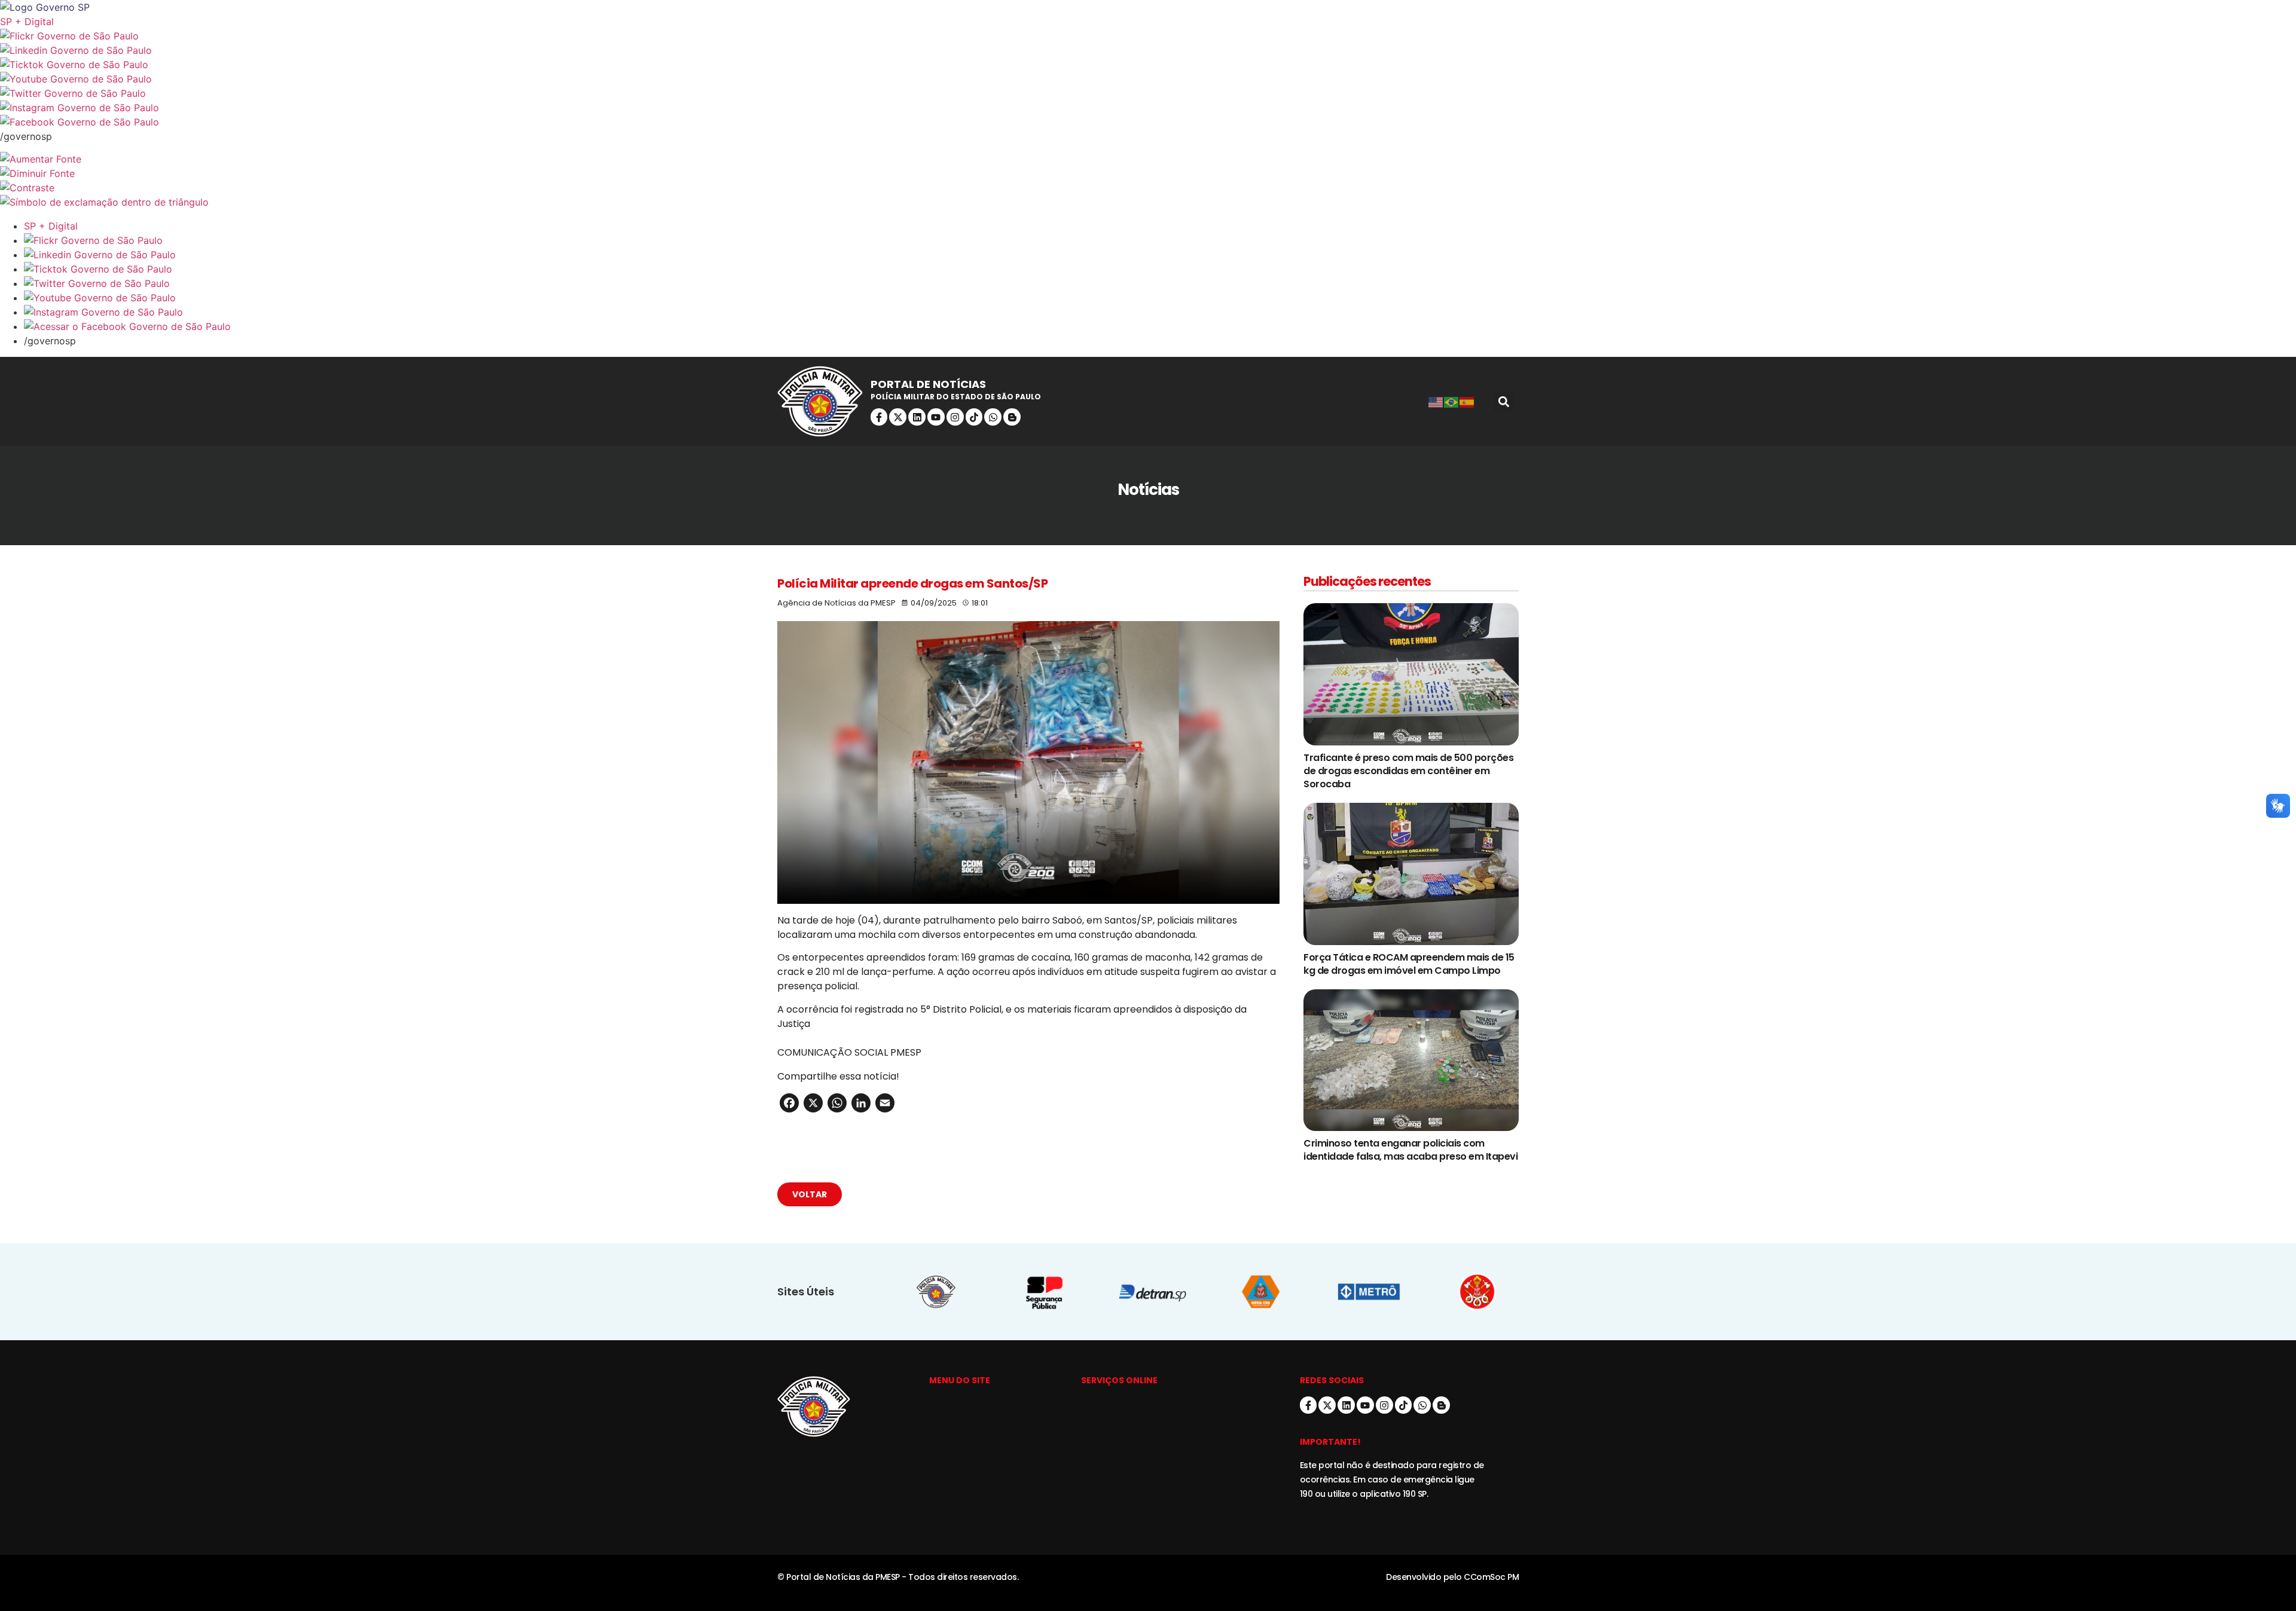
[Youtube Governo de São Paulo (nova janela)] (1148, 79)
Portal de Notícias (928, 384)
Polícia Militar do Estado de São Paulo (956, 397)
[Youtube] (936, 417)
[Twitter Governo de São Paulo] (1160, 283)
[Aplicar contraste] (1148, 188)
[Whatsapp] (993, 417)
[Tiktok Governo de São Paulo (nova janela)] (1148, 65)
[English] (1436, 402)
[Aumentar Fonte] (1148, 159)
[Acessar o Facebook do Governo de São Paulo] (1160, 326)
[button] (1503, 401)
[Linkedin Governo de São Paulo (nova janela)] (1148, 50)
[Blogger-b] (1012, 417)
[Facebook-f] (879, 417)
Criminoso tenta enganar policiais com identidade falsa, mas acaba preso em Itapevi (1410, 1150)
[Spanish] (1467, 402)
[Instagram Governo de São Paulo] (1148, 108)
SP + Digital (27, 22)
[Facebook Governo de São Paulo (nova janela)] (1148, 122)
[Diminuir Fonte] (1148, 173)
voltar (810, 1194)
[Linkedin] (917, 417)
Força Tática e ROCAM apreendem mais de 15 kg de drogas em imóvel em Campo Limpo (1409, 964)
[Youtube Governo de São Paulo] (1160, 298)
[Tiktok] (974, 417)
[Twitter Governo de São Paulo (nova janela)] (1148, 93)
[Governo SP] (1148, 7)
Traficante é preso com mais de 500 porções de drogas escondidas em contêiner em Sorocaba (1408, 771)
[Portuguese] (1452, 402)
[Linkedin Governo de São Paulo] (1160, 255)
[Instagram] (955, 417)
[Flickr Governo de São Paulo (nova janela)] (1148, 36)
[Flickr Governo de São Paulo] (1160, 240)
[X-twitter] (898, 417)
